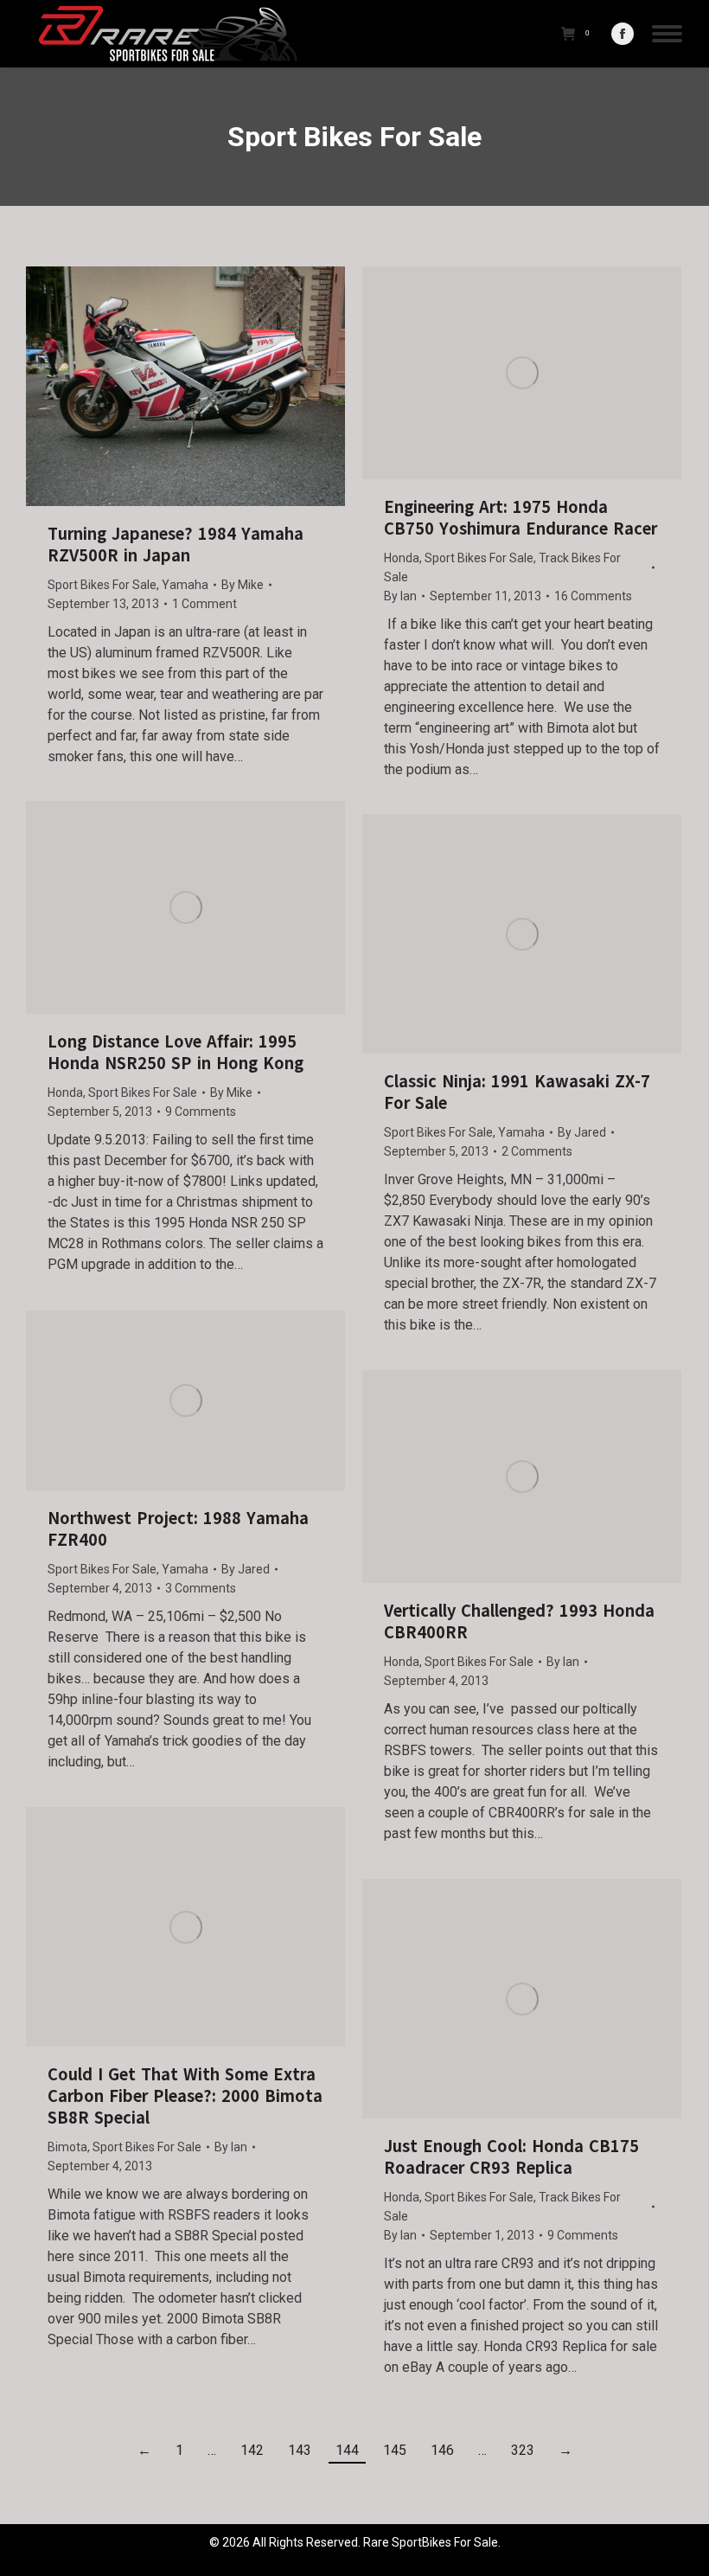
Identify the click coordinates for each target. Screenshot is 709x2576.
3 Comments (201, 1588)
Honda (402, 558)
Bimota (67, 2147)
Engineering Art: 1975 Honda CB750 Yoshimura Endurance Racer (521, 518)
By (243, 585)
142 (252, 2450)
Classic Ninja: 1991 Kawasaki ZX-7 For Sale (517, 1093)
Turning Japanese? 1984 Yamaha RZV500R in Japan (176, 545)
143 (300, 2450)
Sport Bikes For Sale (102, 585)
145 (395, 2450)
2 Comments (537, 1151)
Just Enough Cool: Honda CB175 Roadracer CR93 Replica (511, 2157)
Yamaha (185, 585)
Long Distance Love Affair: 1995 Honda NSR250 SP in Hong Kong (176, 1053)
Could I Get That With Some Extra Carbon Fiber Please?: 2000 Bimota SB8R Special (185, 2096)
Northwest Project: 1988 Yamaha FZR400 (178, 1529)
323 (523, 2450)
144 (347, 2450)
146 (442, 2450)
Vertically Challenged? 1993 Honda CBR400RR (519, 1622)
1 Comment (204, 604)
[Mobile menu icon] (667, 34)
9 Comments (201, 1112)
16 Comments (593, 596)
